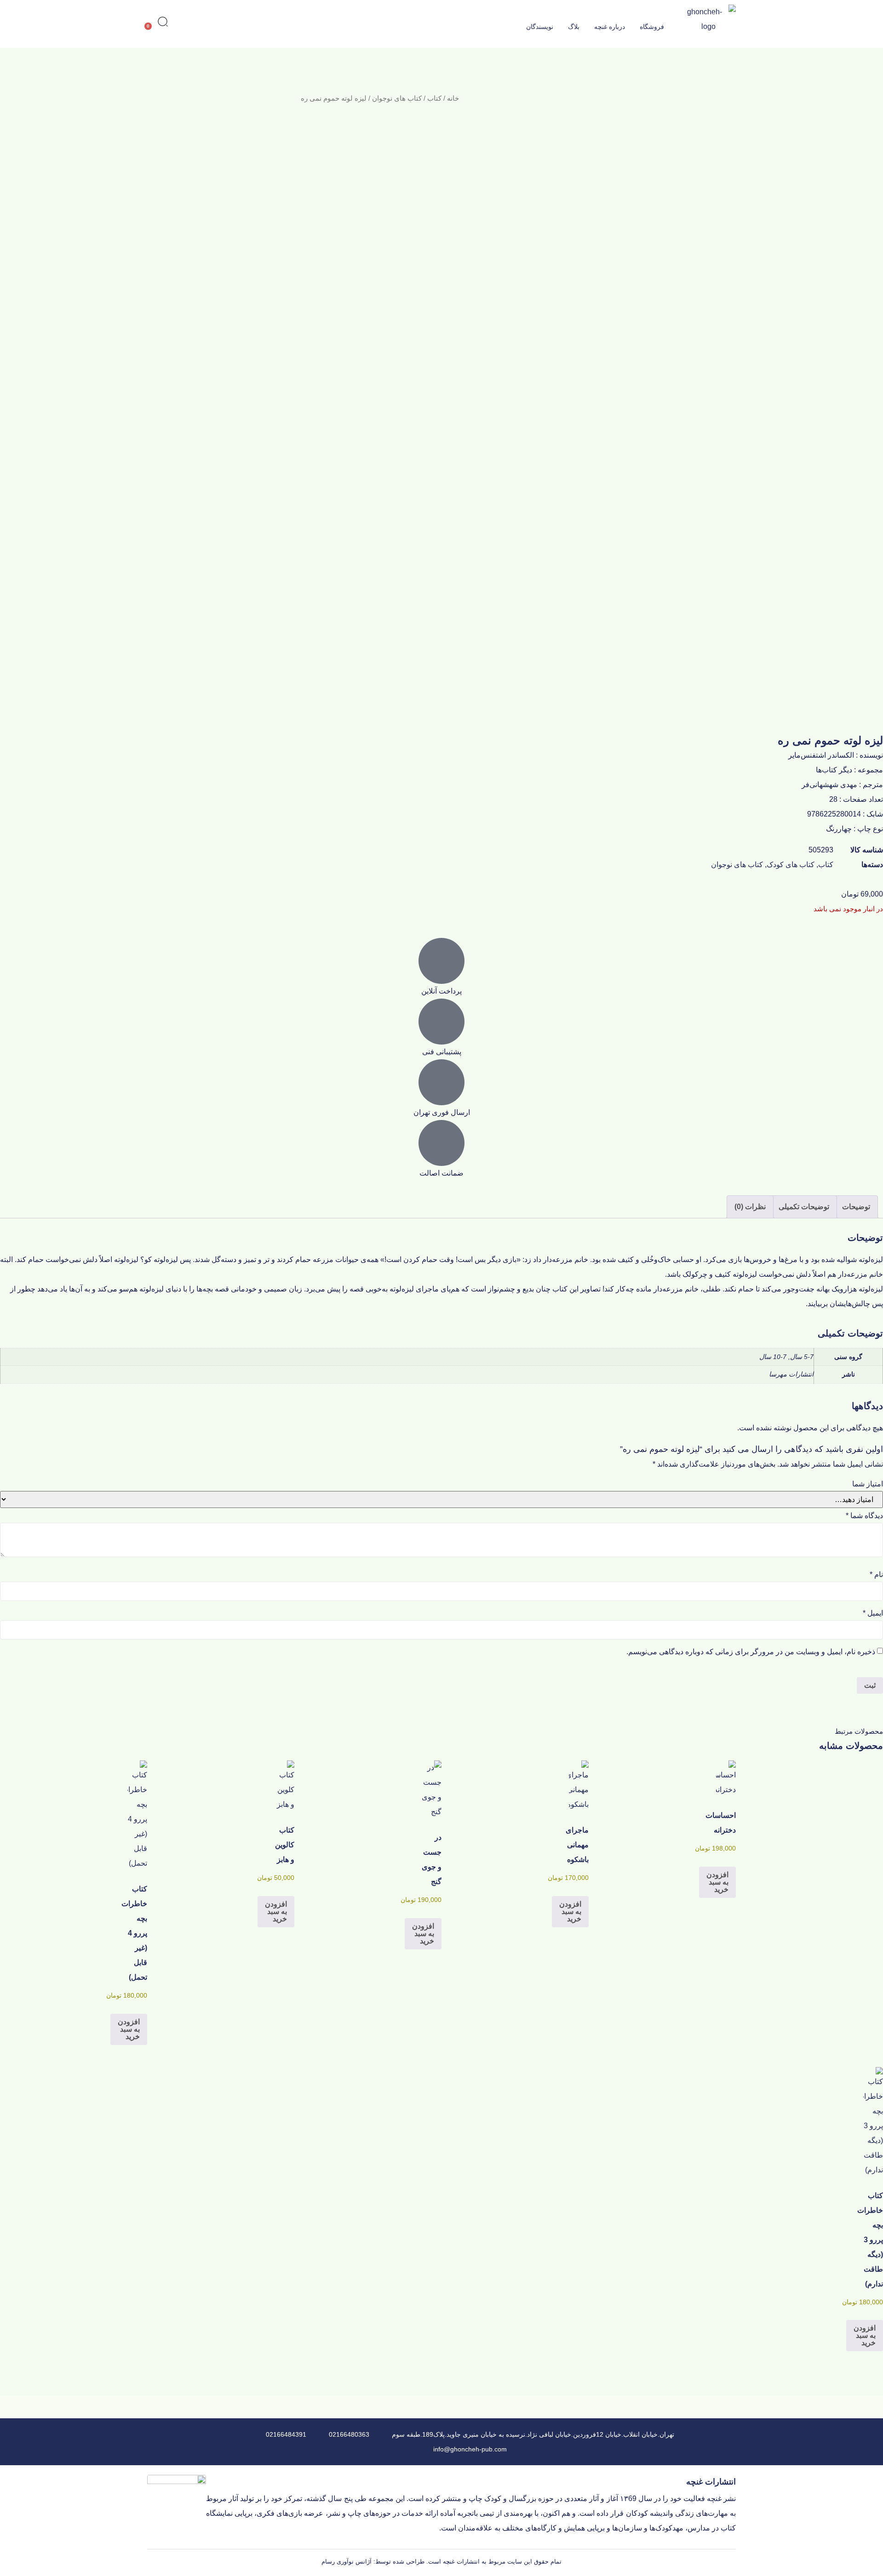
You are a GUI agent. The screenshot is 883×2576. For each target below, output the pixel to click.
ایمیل (873, 1613)
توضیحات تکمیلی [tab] (804, 1207)
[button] (163, 23)
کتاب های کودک (791, 865)
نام (876, 1575)
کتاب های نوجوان (397, 98)
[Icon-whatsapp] (191, 2433)
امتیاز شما (868, 1484)
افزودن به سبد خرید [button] (717, 1882)
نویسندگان (540, 27)
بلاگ (574, 27)
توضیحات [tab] (856, 1207)
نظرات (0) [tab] (750, 1207)
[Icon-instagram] (208, 2450)
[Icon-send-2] (175, 2433)
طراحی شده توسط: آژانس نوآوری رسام (373, 2562)
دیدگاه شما (864, 1516)
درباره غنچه (610, 27)
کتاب (434, 98)
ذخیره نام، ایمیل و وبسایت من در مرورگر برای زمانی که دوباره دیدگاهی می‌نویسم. (751, 1652)
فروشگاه (652, 27)
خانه (453, 98)
